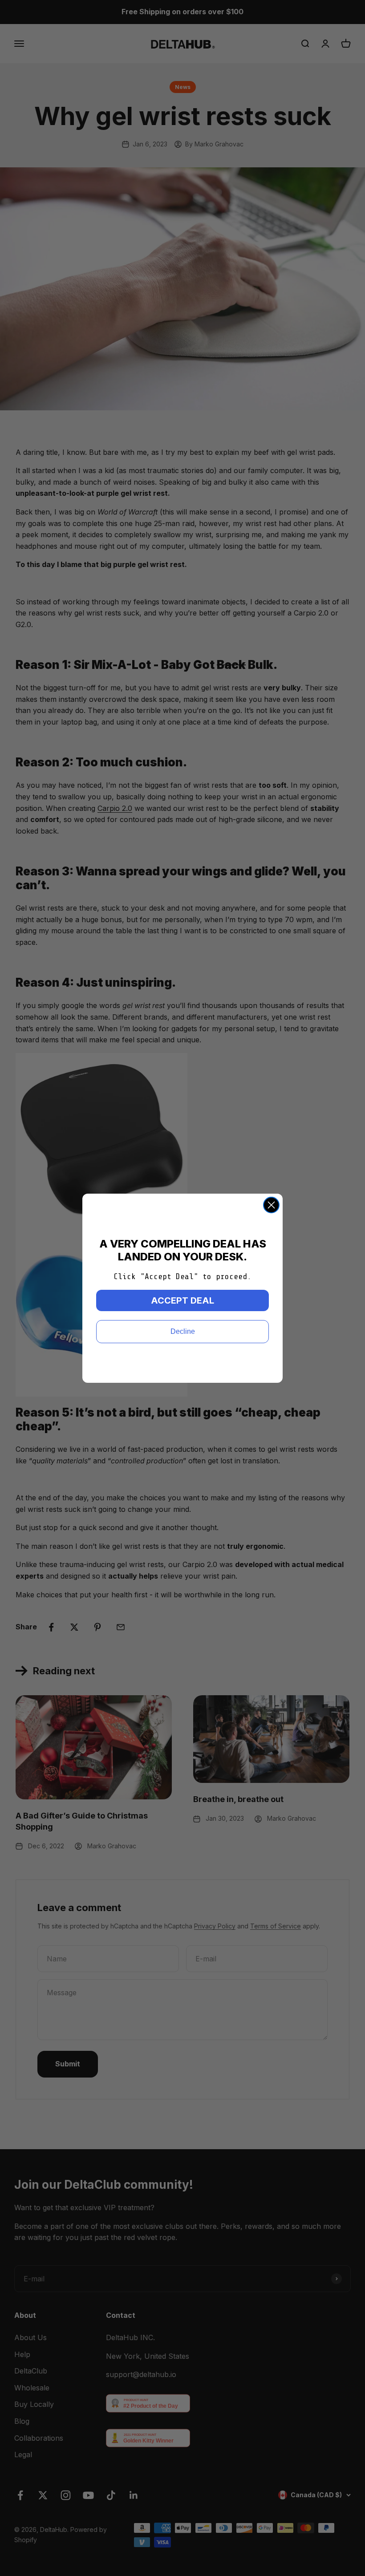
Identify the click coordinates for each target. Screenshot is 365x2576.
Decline (183, 1331)
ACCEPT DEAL (182, 1300)
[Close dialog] (271, 1205)
